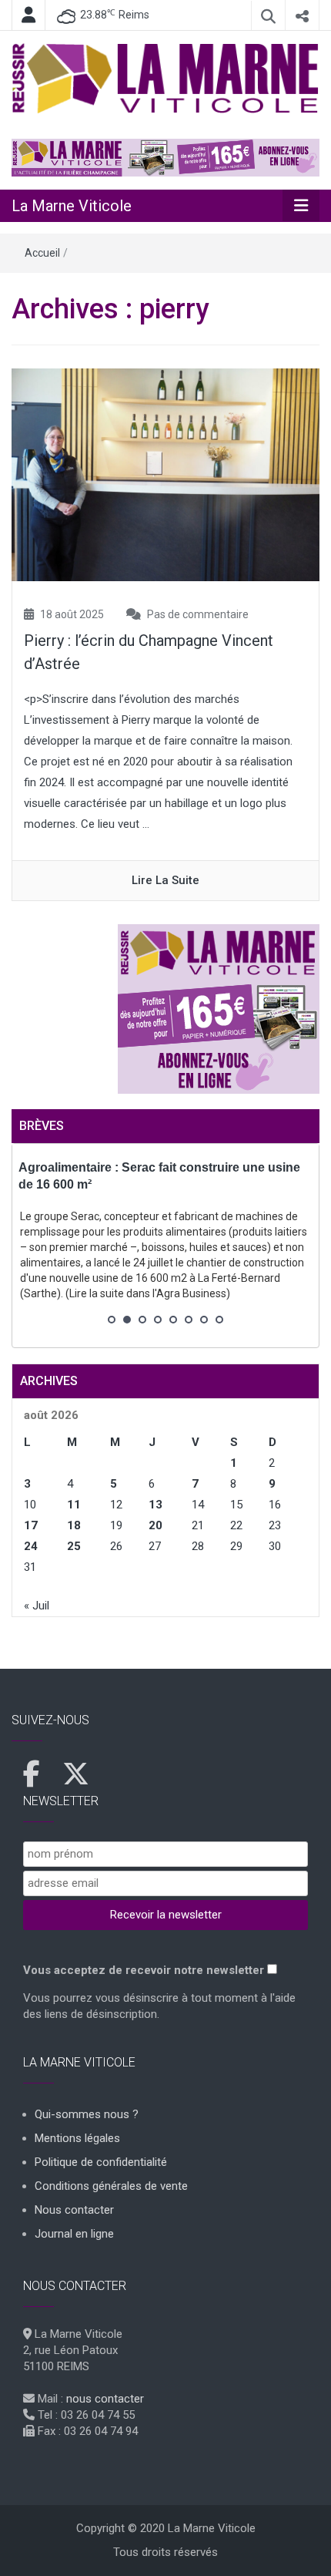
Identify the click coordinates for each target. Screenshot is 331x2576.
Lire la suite (165, 880)
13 (155, 1505)
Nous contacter (74, 2210)
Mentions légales (77, 2138)
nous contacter (105, 2399)
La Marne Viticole (72, 206)
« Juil (37, 1606)
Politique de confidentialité (101, 2162)
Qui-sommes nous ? (87, 2114)
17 (31, 1525)
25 (74, 1546)
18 (74, 1525)
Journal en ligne (74, 2234)
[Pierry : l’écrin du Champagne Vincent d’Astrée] (165, 474)
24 (31, 1546)
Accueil (42, 253)
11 (74, 1505)
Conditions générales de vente (111, 2186)
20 (155, 1525)
